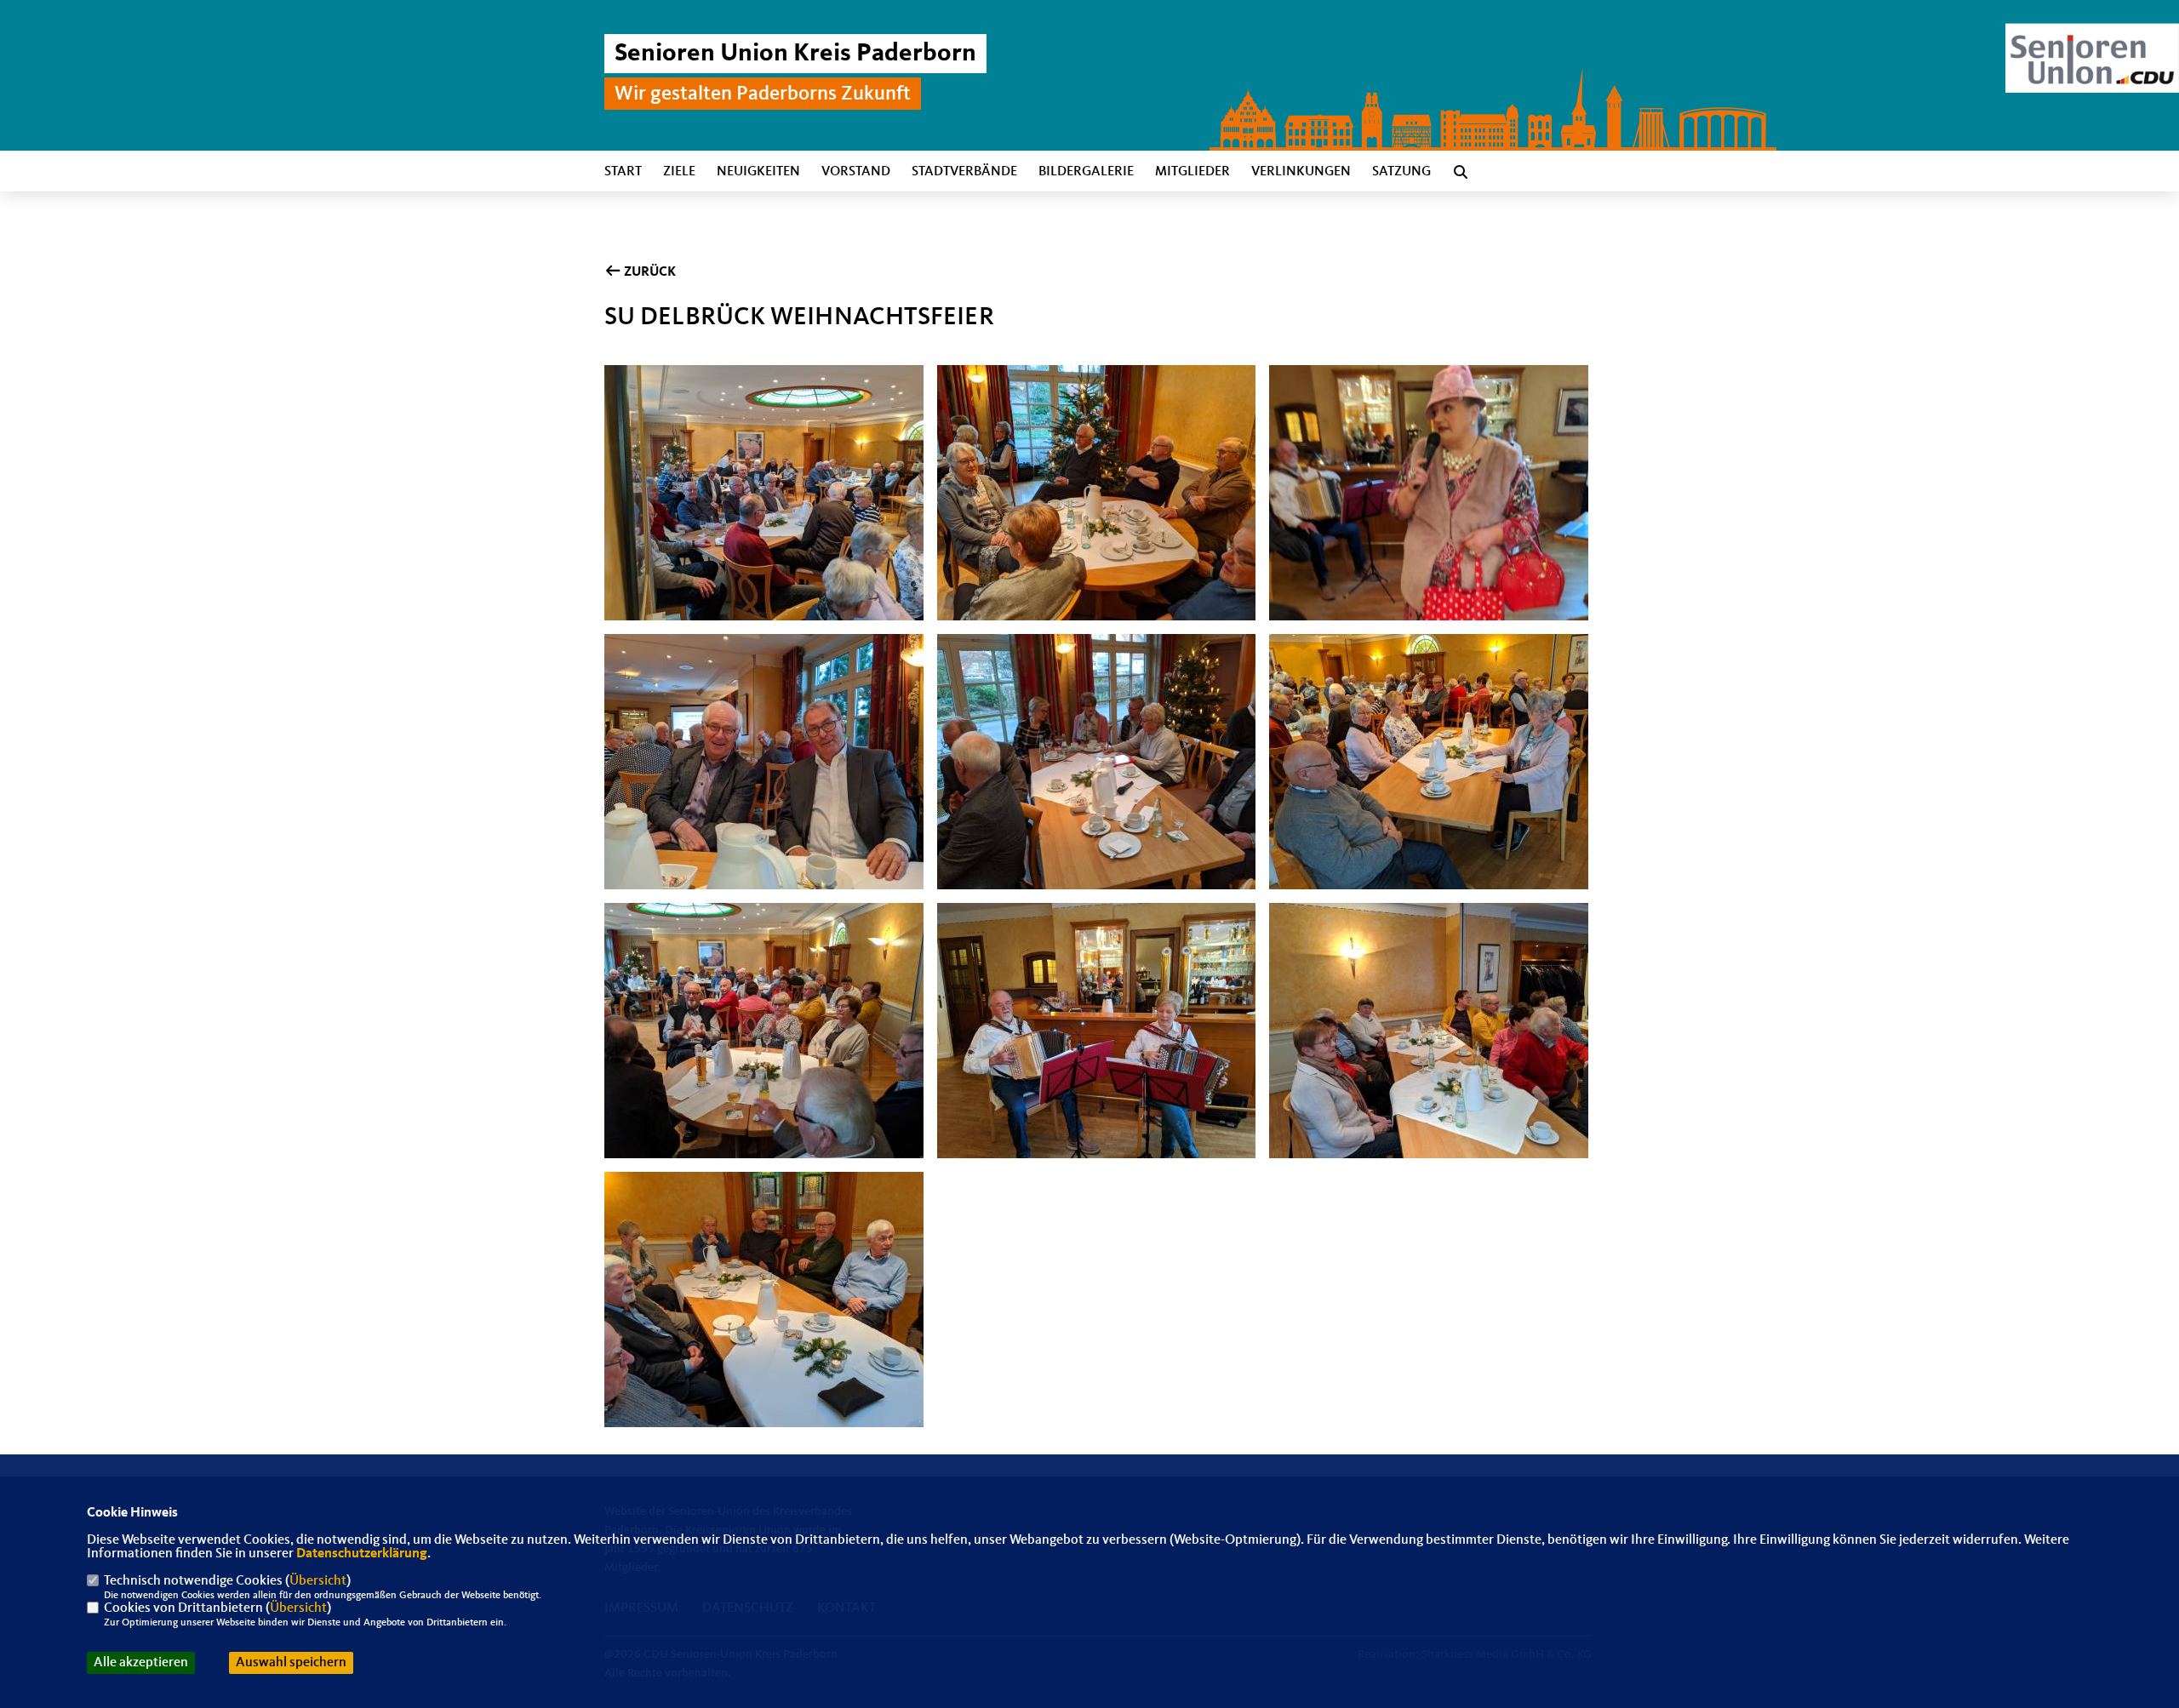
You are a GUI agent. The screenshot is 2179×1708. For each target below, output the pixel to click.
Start (623, 172)
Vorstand (856, 172)
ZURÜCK (649, 272)
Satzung (1401, 172)
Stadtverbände (964, 172)
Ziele (679, 172)
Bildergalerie (1086, 172)
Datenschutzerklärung (362, 1554)
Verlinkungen (1301, 172)
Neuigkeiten (758, 172)
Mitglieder (1192, 172)
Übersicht (318, 1581)
